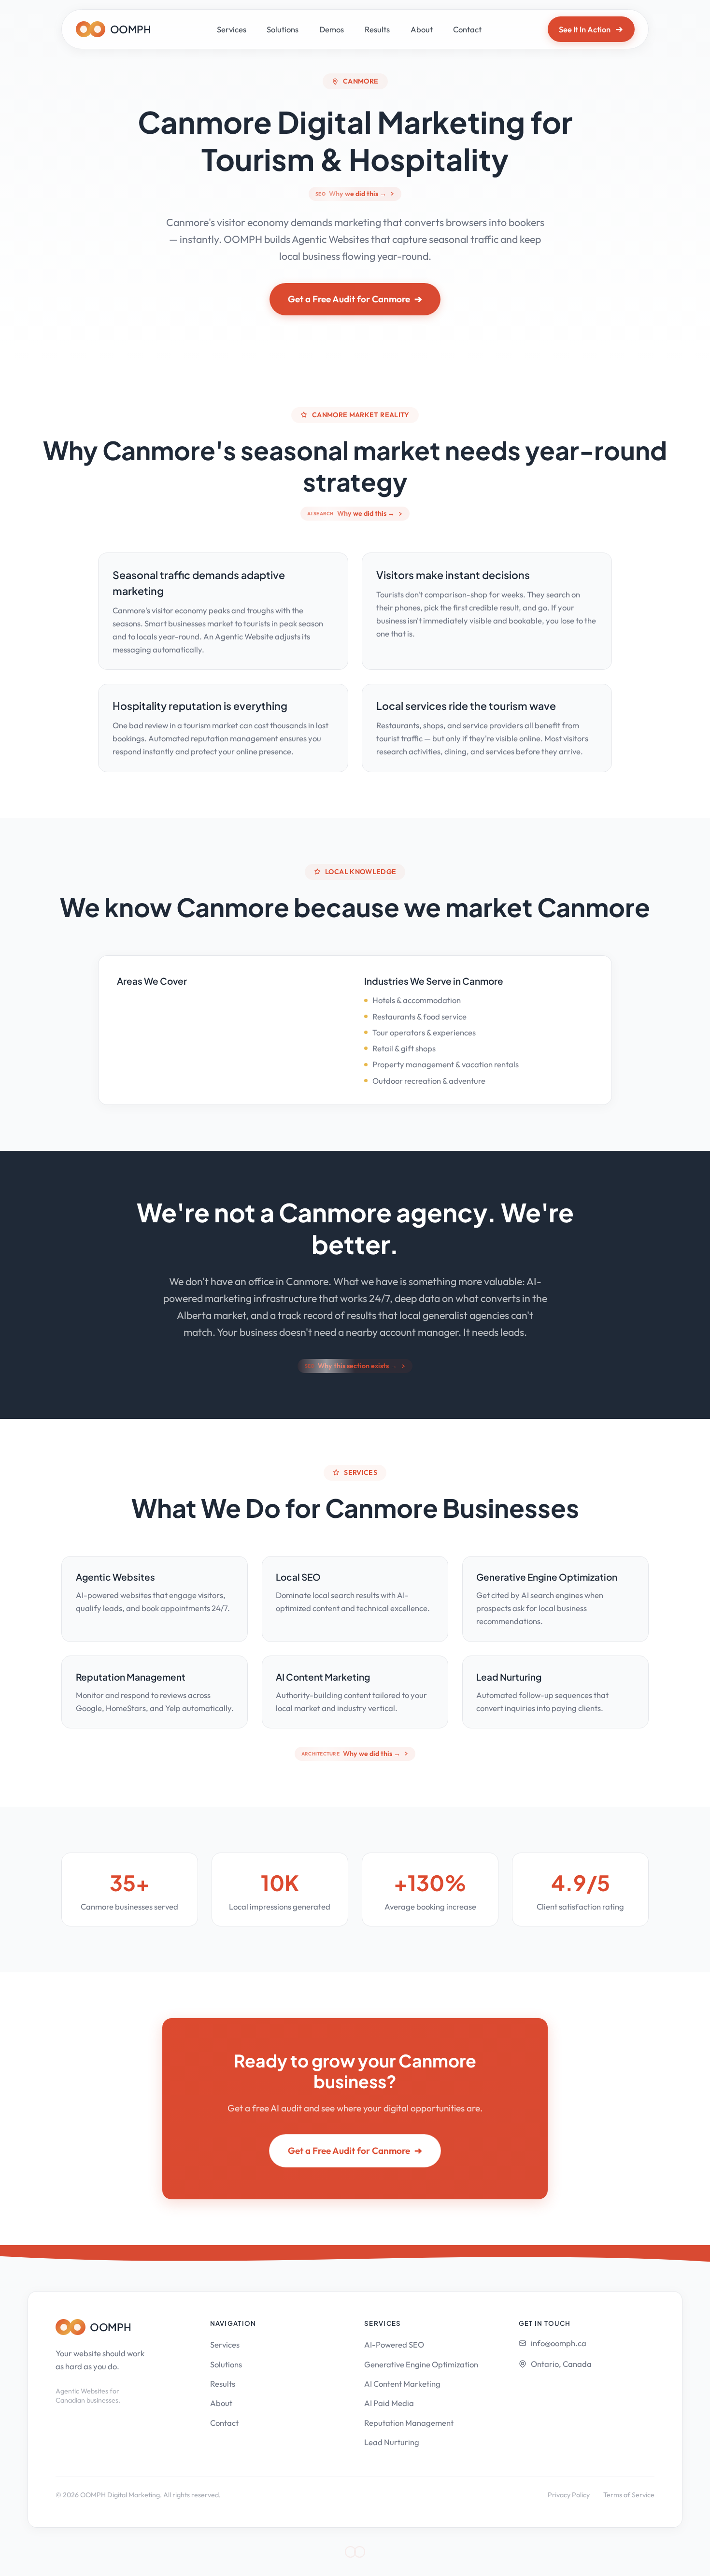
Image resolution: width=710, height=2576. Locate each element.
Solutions (283, 29)
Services (232, 29)
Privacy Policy (569, 2495)
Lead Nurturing (392, 2442)
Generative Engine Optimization (421, 2364)
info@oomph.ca (559, 2343)
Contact (467, 29)
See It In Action (591, 29)
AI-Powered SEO (394, 2344)
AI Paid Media (389, 2403)
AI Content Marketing (402, 2384)
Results (377, 29)
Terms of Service (629, 2495)
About (422, 29)
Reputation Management (409, 2423)
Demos (332, 29)
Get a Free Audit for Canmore (355, 299)
